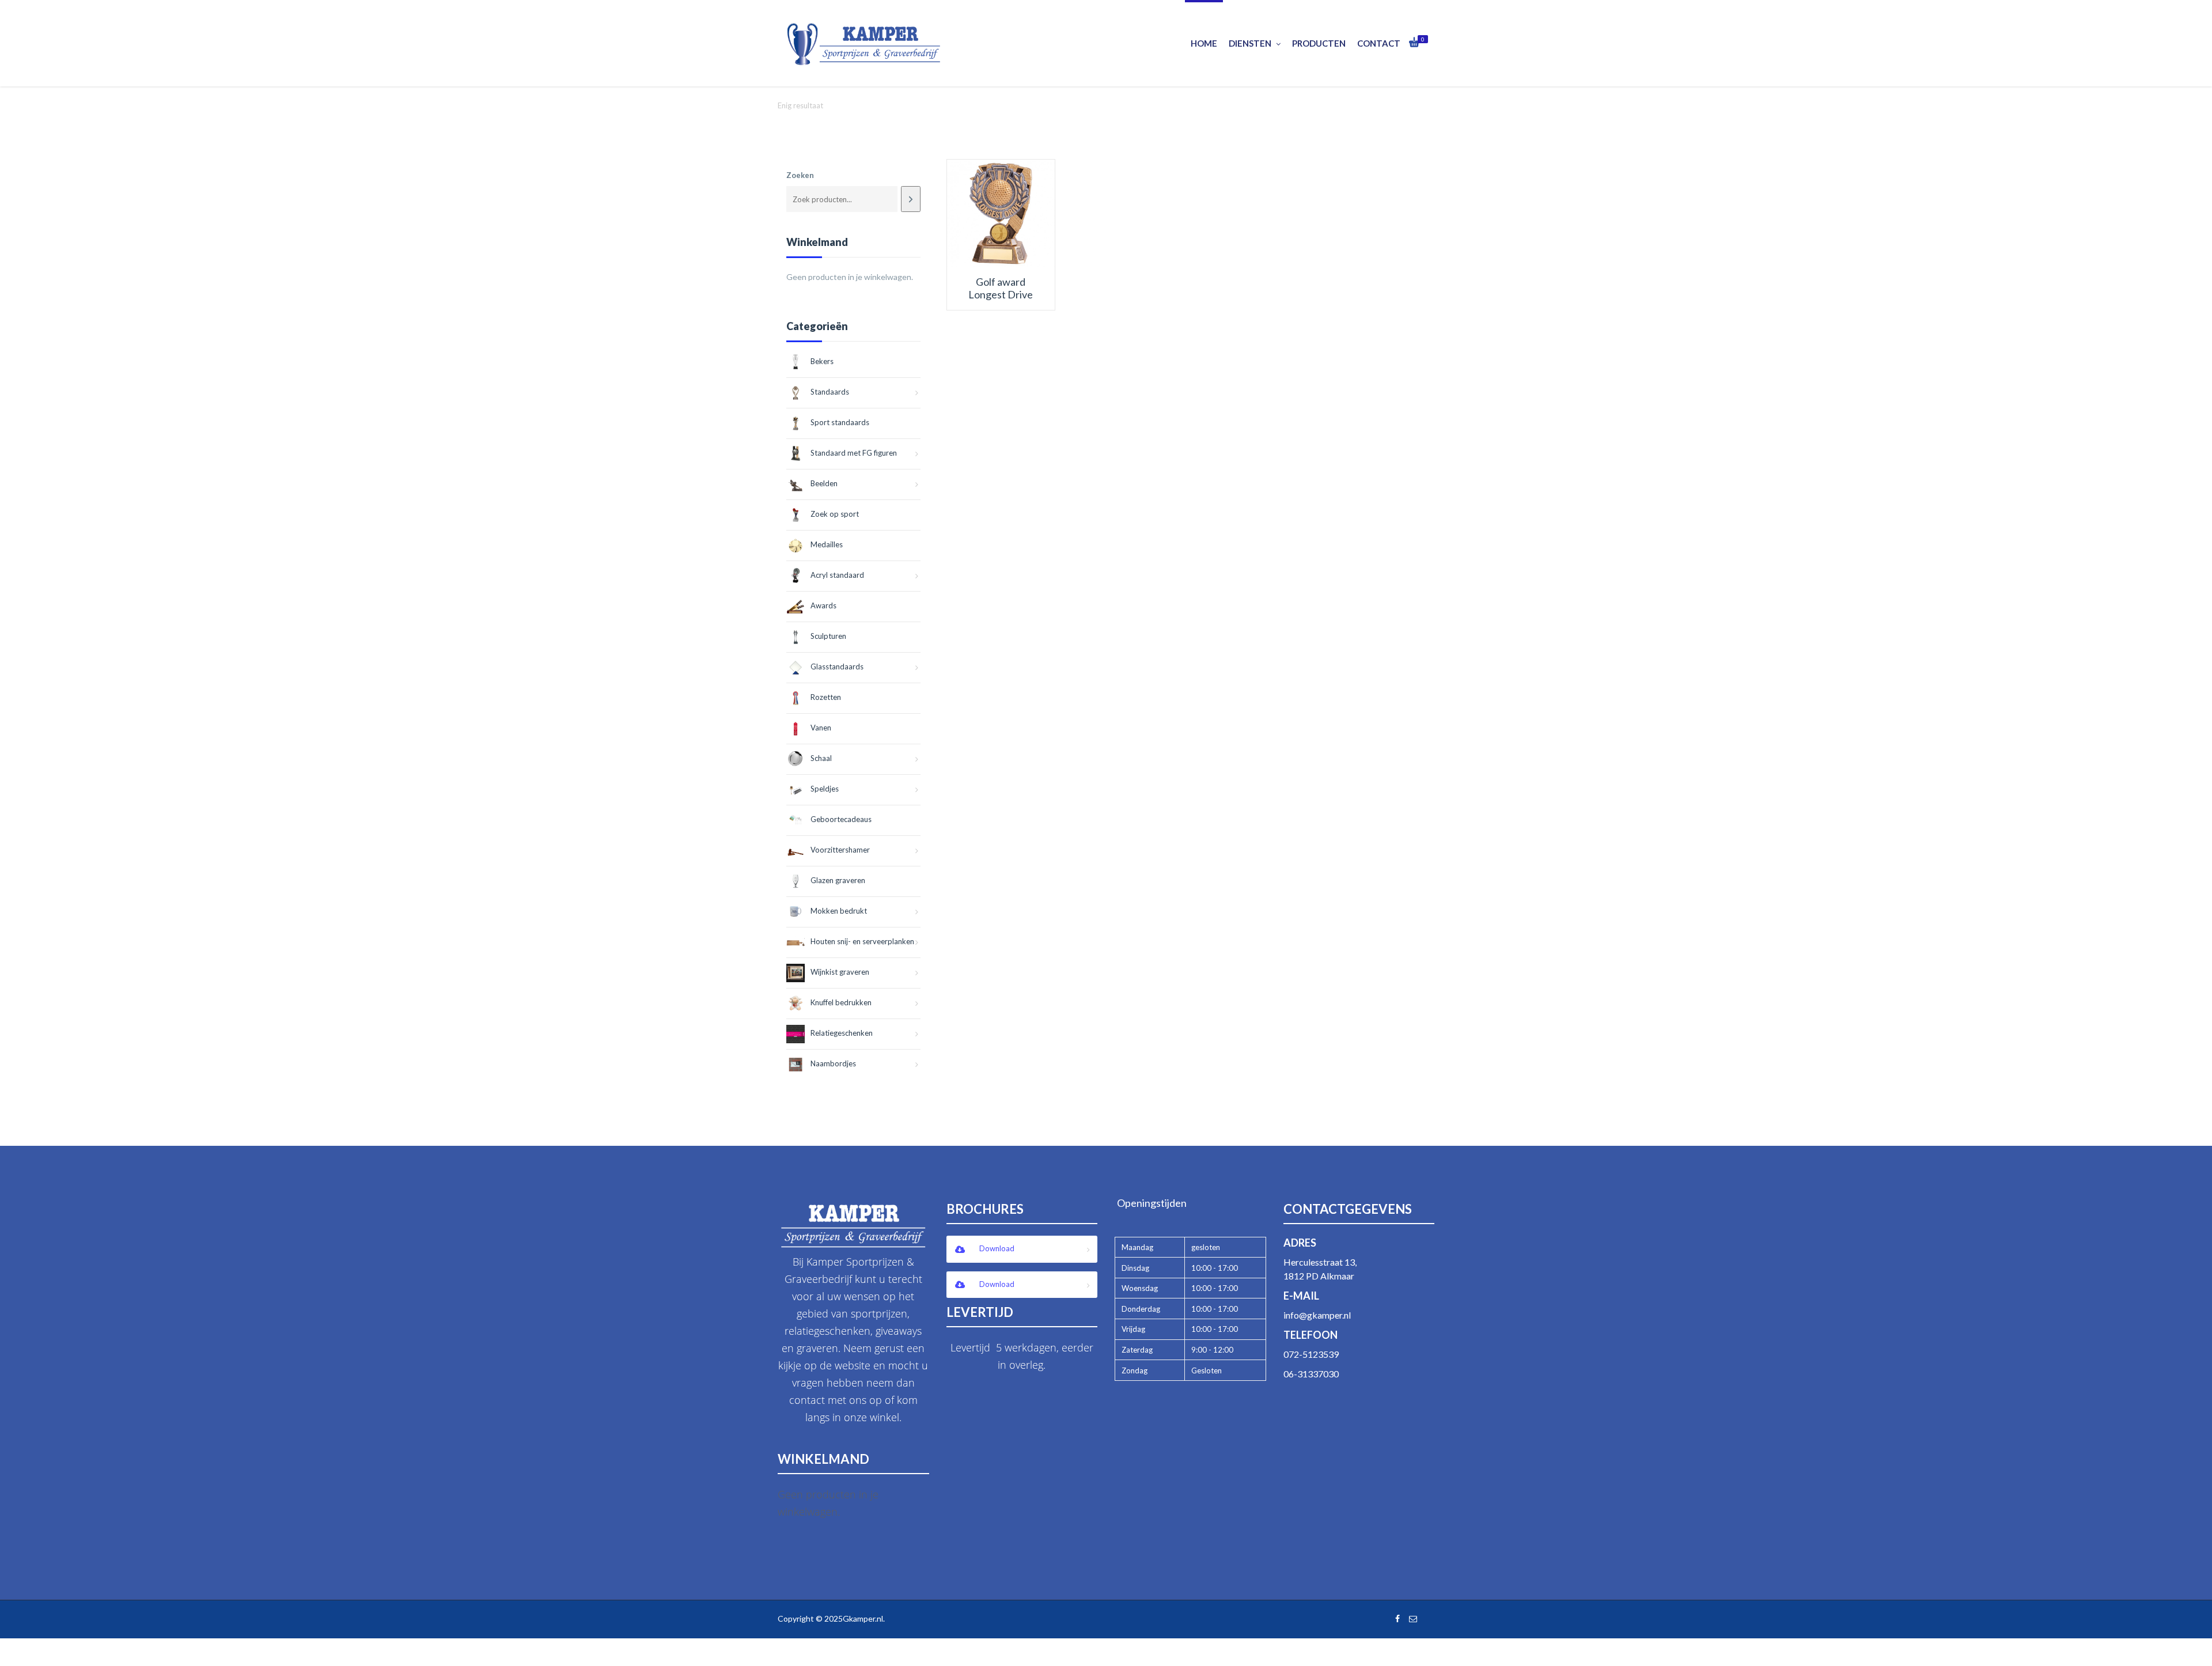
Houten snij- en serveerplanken (862, 941)
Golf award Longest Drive (1001, 288)
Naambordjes (833, 1063)
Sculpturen (828, 636)
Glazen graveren (838, 880)
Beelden (824, 483)
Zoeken (800, 175)
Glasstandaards (837, 667)
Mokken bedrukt (839, 911)
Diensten (1250, 43)
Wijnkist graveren (840, 972)
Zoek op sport (835, 514)
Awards (823, 605)
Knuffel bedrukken (841, 1002)
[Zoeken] (910, 199)
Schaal (821, 758)
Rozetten (826, 697)
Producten (1319, 43)
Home (1204, 43)
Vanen (821, 728)
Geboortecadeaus (841, 819)
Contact (1379, 43)
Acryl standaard (837, 575)
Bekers (822, 361)
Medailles (827, 544)
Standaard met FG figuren (854, 453)
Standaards (830, 392)
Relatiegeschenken (842, 1033)
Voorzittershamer (840, 850)
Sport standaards (840, 422)
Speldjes (825, 789)
